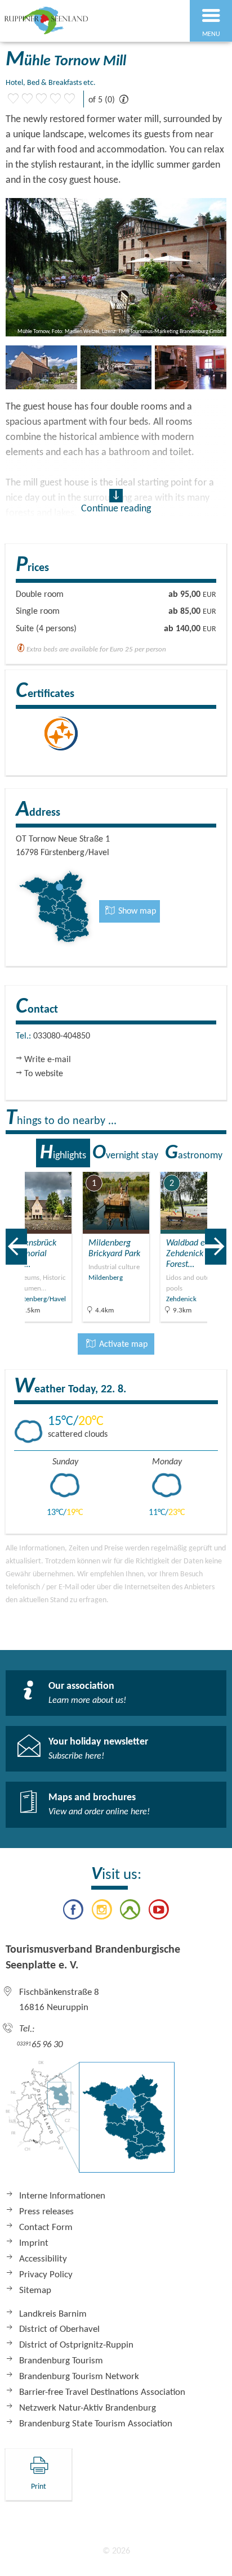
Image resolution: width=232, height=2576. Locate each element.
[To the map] (90, 2123)
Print (39, 2487)
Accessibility (43, 2259)
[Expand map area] (215, 1165)
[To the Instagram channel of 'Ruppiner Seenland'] (102, 1912)
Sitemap (35, 2290)
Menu (211, 34)
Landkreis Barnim (53, 2314)
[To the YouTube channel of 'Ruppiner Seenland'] (158, 1912)
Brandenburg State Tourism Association (96, 2424)
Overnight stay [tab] (125, 1153)
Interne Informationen (62, 2196)
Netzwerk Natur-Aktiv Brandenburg (88, 2408)
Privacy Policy (46, 2275)
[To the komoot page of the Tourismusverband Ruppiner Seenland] (130, 1912)
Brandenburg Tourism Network (79, 2377)
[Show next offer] (216, 1247)
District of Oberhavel (59, 2329)
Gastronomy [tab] (194, 1153)
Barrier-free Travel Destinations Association (102, 2392)
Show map (136, 911)
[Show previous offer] (16, 1247)
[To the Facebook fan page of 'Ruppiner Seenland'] (73, 1912)
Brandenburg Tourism (61, 2361)
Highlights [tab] (63, 1153)
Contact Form (46, 2227)
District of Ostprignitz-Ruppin (76, 2345)
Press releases (46, 2212)
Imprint (34, 2243)
